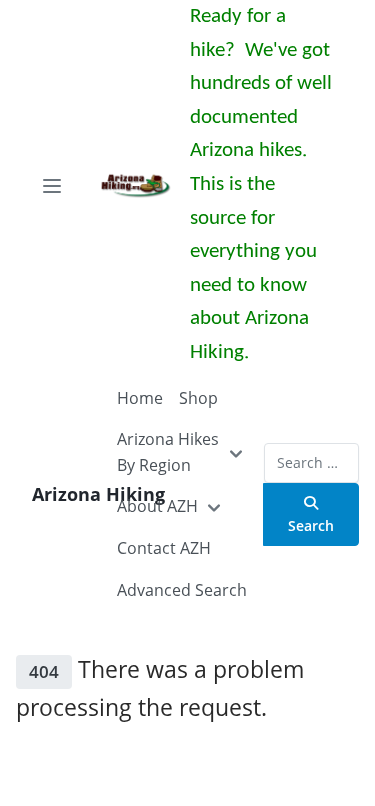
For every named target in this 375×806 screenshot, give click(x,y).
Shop (198, 398)
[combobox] (311, 463)
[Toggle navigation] (52, 186)
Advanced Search (182, 590)
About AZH (157, 506)
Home (140, 398)
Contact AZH (164, 548)
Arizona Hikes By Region (168, 452)
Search (311, 525)
